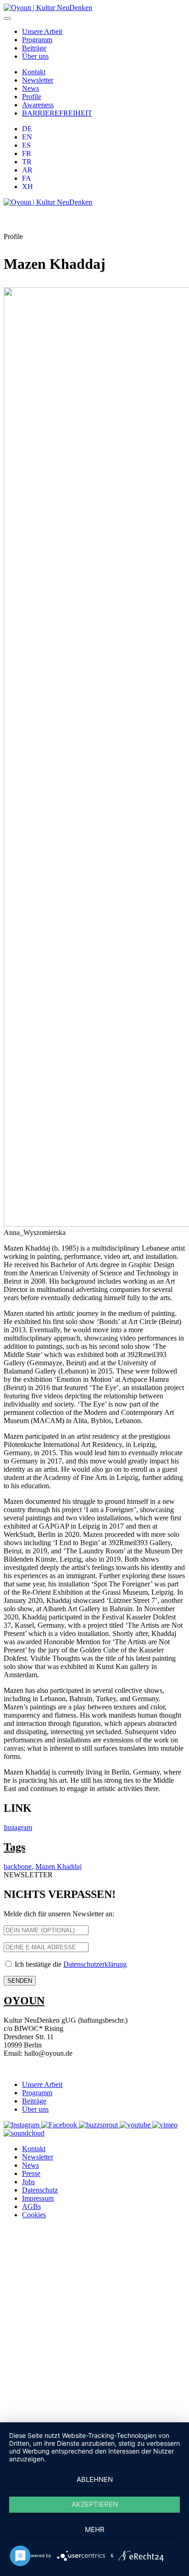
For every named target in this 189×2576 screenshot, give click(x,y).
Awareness (38, 105)
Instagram (18, 1828)
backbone (18, 1867)
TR (27, 162)
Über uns (35, 56)
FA (27, 178)
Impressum (38, 2198)
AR (27, 170)
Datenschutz (40, 2190)
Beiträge (34, 48)
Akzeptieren (95, 2504)
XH (28, 186)
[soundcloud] (24, 2133)
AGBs (31, 2206)
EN (27, 137)
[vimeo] (165, 2125)
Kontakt (34, 72)
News (31, 88)
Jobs (28, 2182)
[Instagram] (22, 2125)
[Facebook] (60, 2125)
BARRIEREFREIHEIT (57, 113)
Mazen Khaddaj (58, 1867)
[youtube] (136, 2125)
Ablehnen (95, 2479)
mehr (95, 2529)
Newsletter (38, 80)
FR (27, 153)
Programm (37, 40)
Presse (31, 2173)
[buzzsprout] (99, 2125)
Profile (32, 97)
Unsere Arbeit (42, 31)
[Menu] (7, 18)
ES (26, 145)
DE (27, 129)
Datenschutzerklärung (95, 1964)
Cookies (34, 2215)
